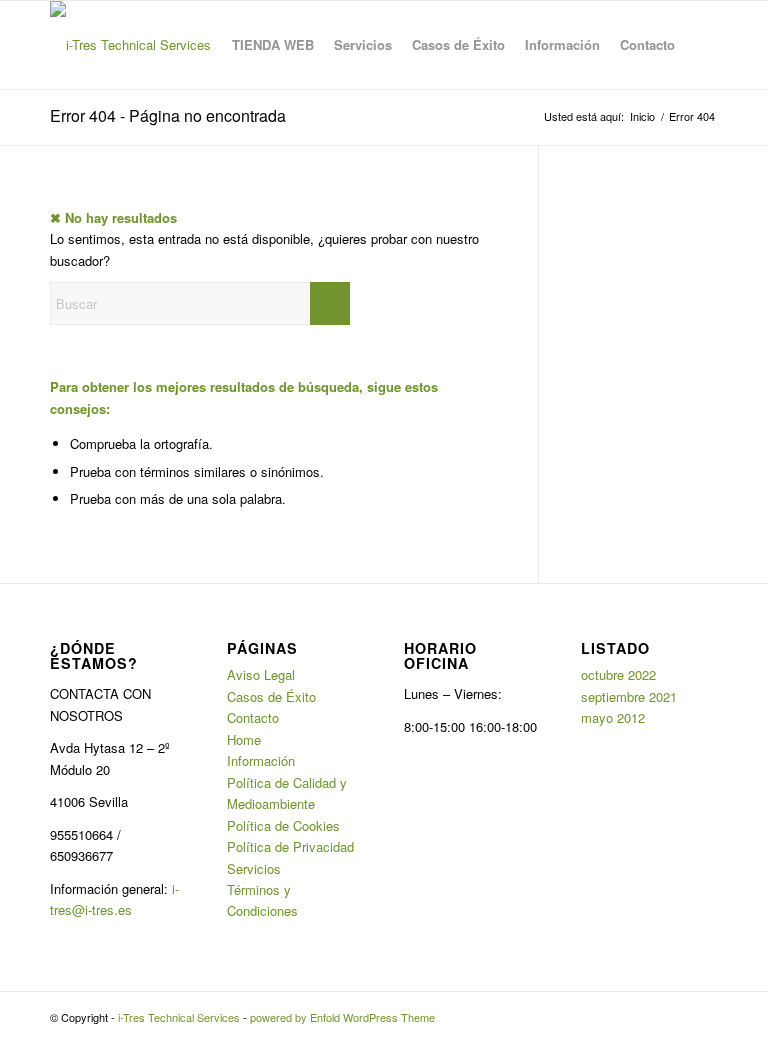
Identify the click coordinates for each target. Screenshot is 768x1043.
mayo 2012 (613, 717)
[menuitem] (273, 45)
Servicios (254, 868)
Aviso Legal (261, 674)
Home (244, 739)
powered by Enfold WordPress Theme (342, 1017)
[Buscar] (701, 45)
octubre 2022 (618, 674)
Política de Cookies (283, 825)
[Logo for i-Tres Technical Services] (130, 45)
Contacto (253, 717)
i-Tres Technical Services (179, 1017)
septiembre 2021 (629, 696)
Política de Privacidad (290, 846)
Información (261, 760)
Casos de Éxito (271, 696)
